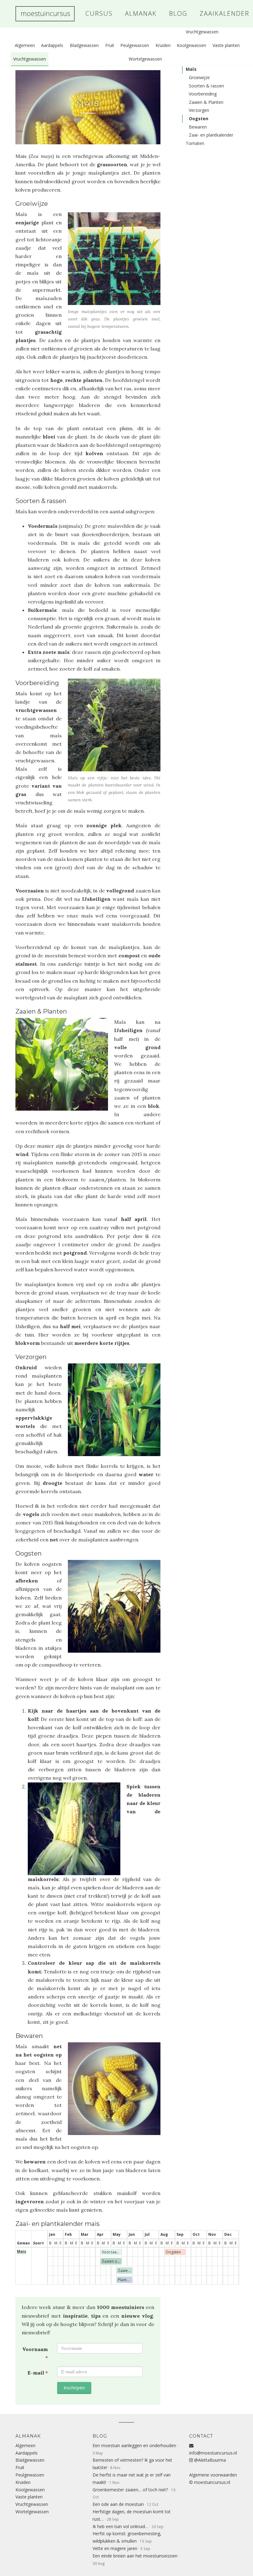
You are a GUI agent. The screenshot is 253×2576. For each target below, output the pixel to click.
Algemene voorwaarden (213, 2475)
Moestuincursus (45, 14)
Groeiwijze (199, 77)
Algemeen (25, 45)
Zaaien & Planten (206, 102)
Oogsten (199, 119)
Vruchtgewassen (30, 59)
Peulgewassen (135, 45)
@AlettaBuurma (209, 2460)
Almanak (28, 2436)
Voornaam (35, 2353)
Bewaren (198, 127)
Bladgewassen (84, 45)
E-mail (38, 2373)
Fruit (110, 45)
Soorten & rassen (206, 86)
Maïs (88, 104)
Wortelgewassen (145, 59)
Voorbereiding (203, 94)
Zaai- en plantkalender (211, 135)
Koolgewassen (191, 45)
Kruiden (163, 45)
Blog (100, 2436)
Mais (22, 2251)
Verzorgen (199, 110)
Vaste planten (226, 45)
